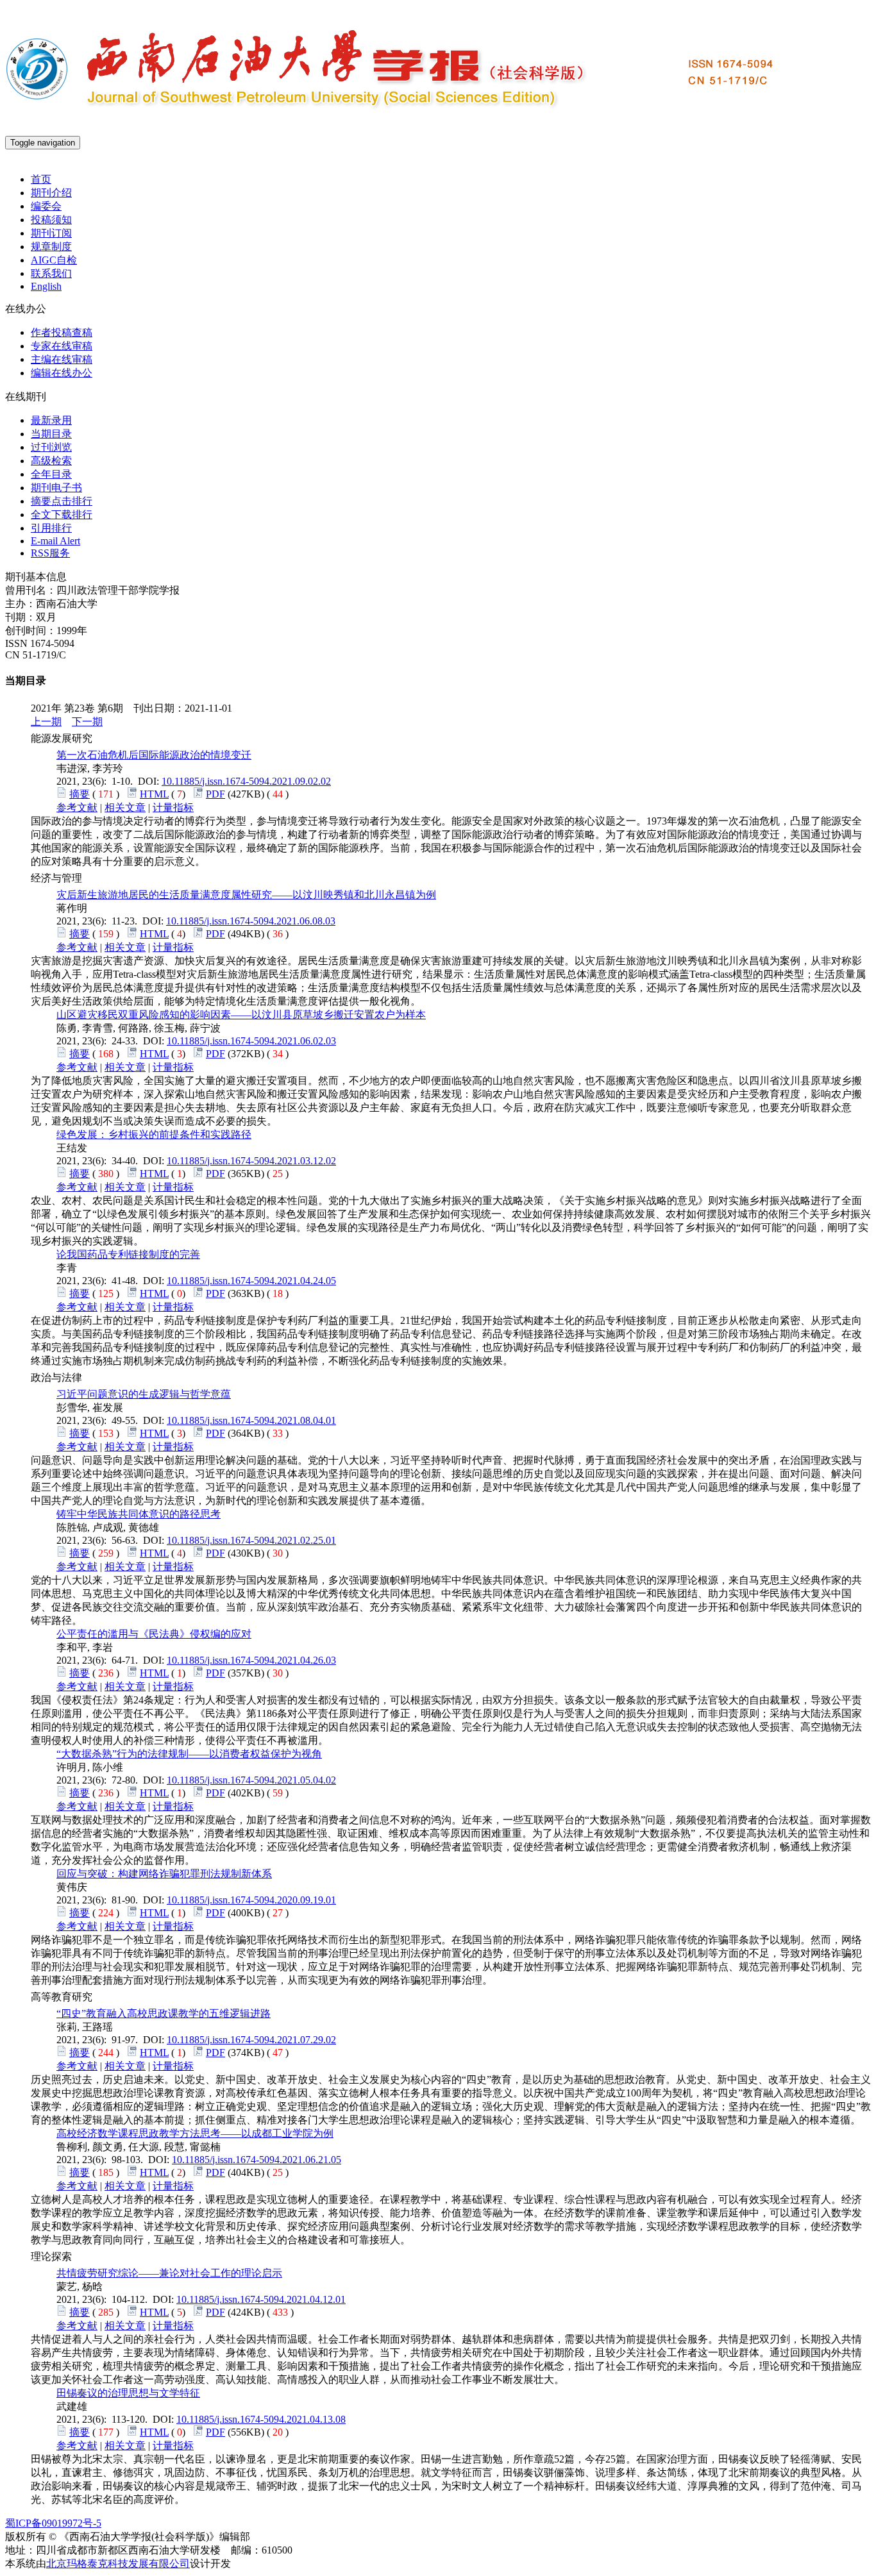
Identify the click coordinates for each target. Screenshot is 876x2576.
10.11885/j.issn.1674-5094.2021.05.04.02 (251, 1780)
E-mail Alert (55, 541)
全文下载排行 (62, 514)
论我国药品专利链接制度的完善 (128, 1254)
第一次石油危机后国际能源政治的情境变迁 (154, 755)
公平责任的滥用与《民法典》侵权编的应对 (154, 1634)
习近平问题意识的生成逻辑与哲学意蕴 (144, 1394)
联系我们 (51, 273)
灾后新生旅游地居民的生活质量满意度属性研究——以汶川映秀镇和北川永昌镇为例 (246, 895)
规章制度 (51, 247)
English (46, 286)
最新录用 (51, 420)
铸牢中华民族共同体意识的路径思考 (139, 1514)
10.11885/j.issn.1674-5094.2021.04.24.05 (251, 1281)
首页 (41, 179)
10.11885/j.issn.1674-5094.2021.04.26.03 (251, 1660)
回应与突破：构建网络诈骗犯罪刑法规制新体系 (164, 1874)
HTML (154, 794)
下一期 (87, 722)
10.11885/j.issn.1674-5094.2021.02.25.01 (251, 1540)
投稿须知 (51, 220)
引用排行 (51, 528)
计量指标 (173, 807)
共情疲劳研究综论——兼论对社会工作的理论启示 (169, 2273)
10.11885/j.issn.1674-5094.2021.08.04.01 (251, 1420)
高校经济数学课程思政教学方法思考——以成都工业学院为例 (195, 2133)
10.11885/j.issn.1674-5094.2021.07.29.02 (251, 2040)
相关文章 (125, 807)
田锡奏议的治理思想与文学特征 (128, 2393)
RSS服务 (50, 553)
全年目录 (51, 474)
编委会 (46, 206)
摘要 (80, 794)
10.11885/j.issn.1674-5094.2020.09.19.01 (251, 1900)
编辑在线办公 (62, 373)
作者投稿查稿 (62, 332)
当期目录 (51, 434)
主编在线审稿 (62, 359)
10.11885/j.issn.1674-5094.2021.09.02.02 (246, 781)
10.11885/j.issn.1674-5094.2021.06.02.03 (251, 1041)
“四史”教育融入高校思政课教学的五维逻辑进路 (164, 2013)
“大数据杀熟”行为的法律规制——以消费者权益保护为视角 (189, 1754)
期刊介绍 (51, 193)
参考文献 (77, 807)
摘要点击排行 (62, 501)
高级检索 (51, 461)
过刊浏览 (51, 447)
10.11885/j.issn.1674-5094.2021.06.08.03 (251, 921)
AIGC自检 (54, 260)
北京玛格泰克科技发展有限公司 (118, 2563)
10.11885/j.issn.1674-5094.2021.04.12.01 (261, 2299)
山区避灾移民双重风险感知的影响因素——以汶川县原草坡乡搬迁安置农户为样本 (241, 1015)
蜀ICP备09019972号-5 (53, 2523)
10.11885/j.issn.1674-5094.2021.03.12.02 (251, 1161)
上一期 (46, 722)
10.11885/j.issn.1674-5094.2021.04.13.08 (261, 2419)
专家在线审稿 (62, 346)
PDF (215, 794)
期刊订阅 (51, 233)
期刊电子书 (56, 488)
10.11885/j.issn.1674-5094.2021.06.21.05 (257, 2160)
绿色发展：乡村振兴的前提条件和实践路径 (154, 1134)
